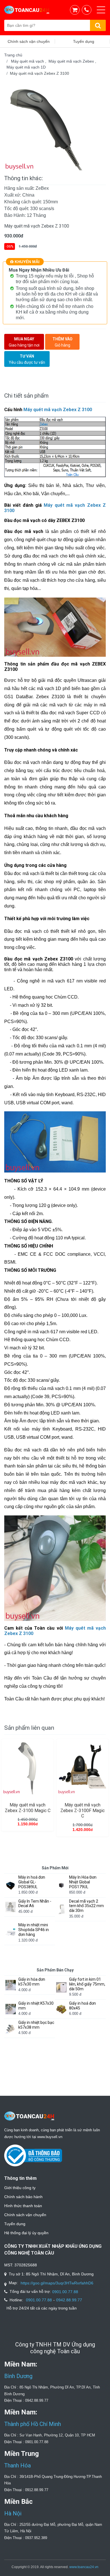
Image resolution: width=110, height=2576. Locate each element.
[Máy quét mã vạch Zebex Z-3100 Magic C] (27, 1767)
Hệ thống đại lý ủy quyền (26, 2233)
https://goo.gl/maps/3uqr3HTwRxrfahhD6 (57, 2283)
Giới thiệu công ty (20, 2188)
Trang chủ (13, 55)
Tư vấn (27, 359)
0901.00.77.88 (65, 2292)
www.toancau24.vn (84, 2567)
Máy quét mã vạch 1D (26, 67)
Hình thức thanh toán (23, 2206)
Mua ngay (24, 342)
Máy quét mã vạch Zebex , (73, 61)
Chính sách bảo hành (23, 2197)
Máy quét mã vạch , (30, 61)
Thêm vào (62, 342)
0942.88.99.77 (69, 2300)
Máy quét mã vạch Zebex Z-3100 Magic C (28, 1808)
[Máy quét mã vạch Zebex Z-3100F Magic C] (82, 1767)
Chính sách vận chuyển (25, 2215)
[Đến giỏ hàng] (76, 10)
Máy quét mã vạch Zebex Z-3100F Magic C (82, 1810)
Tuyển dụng (15, 2224)
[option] (55, 128)
